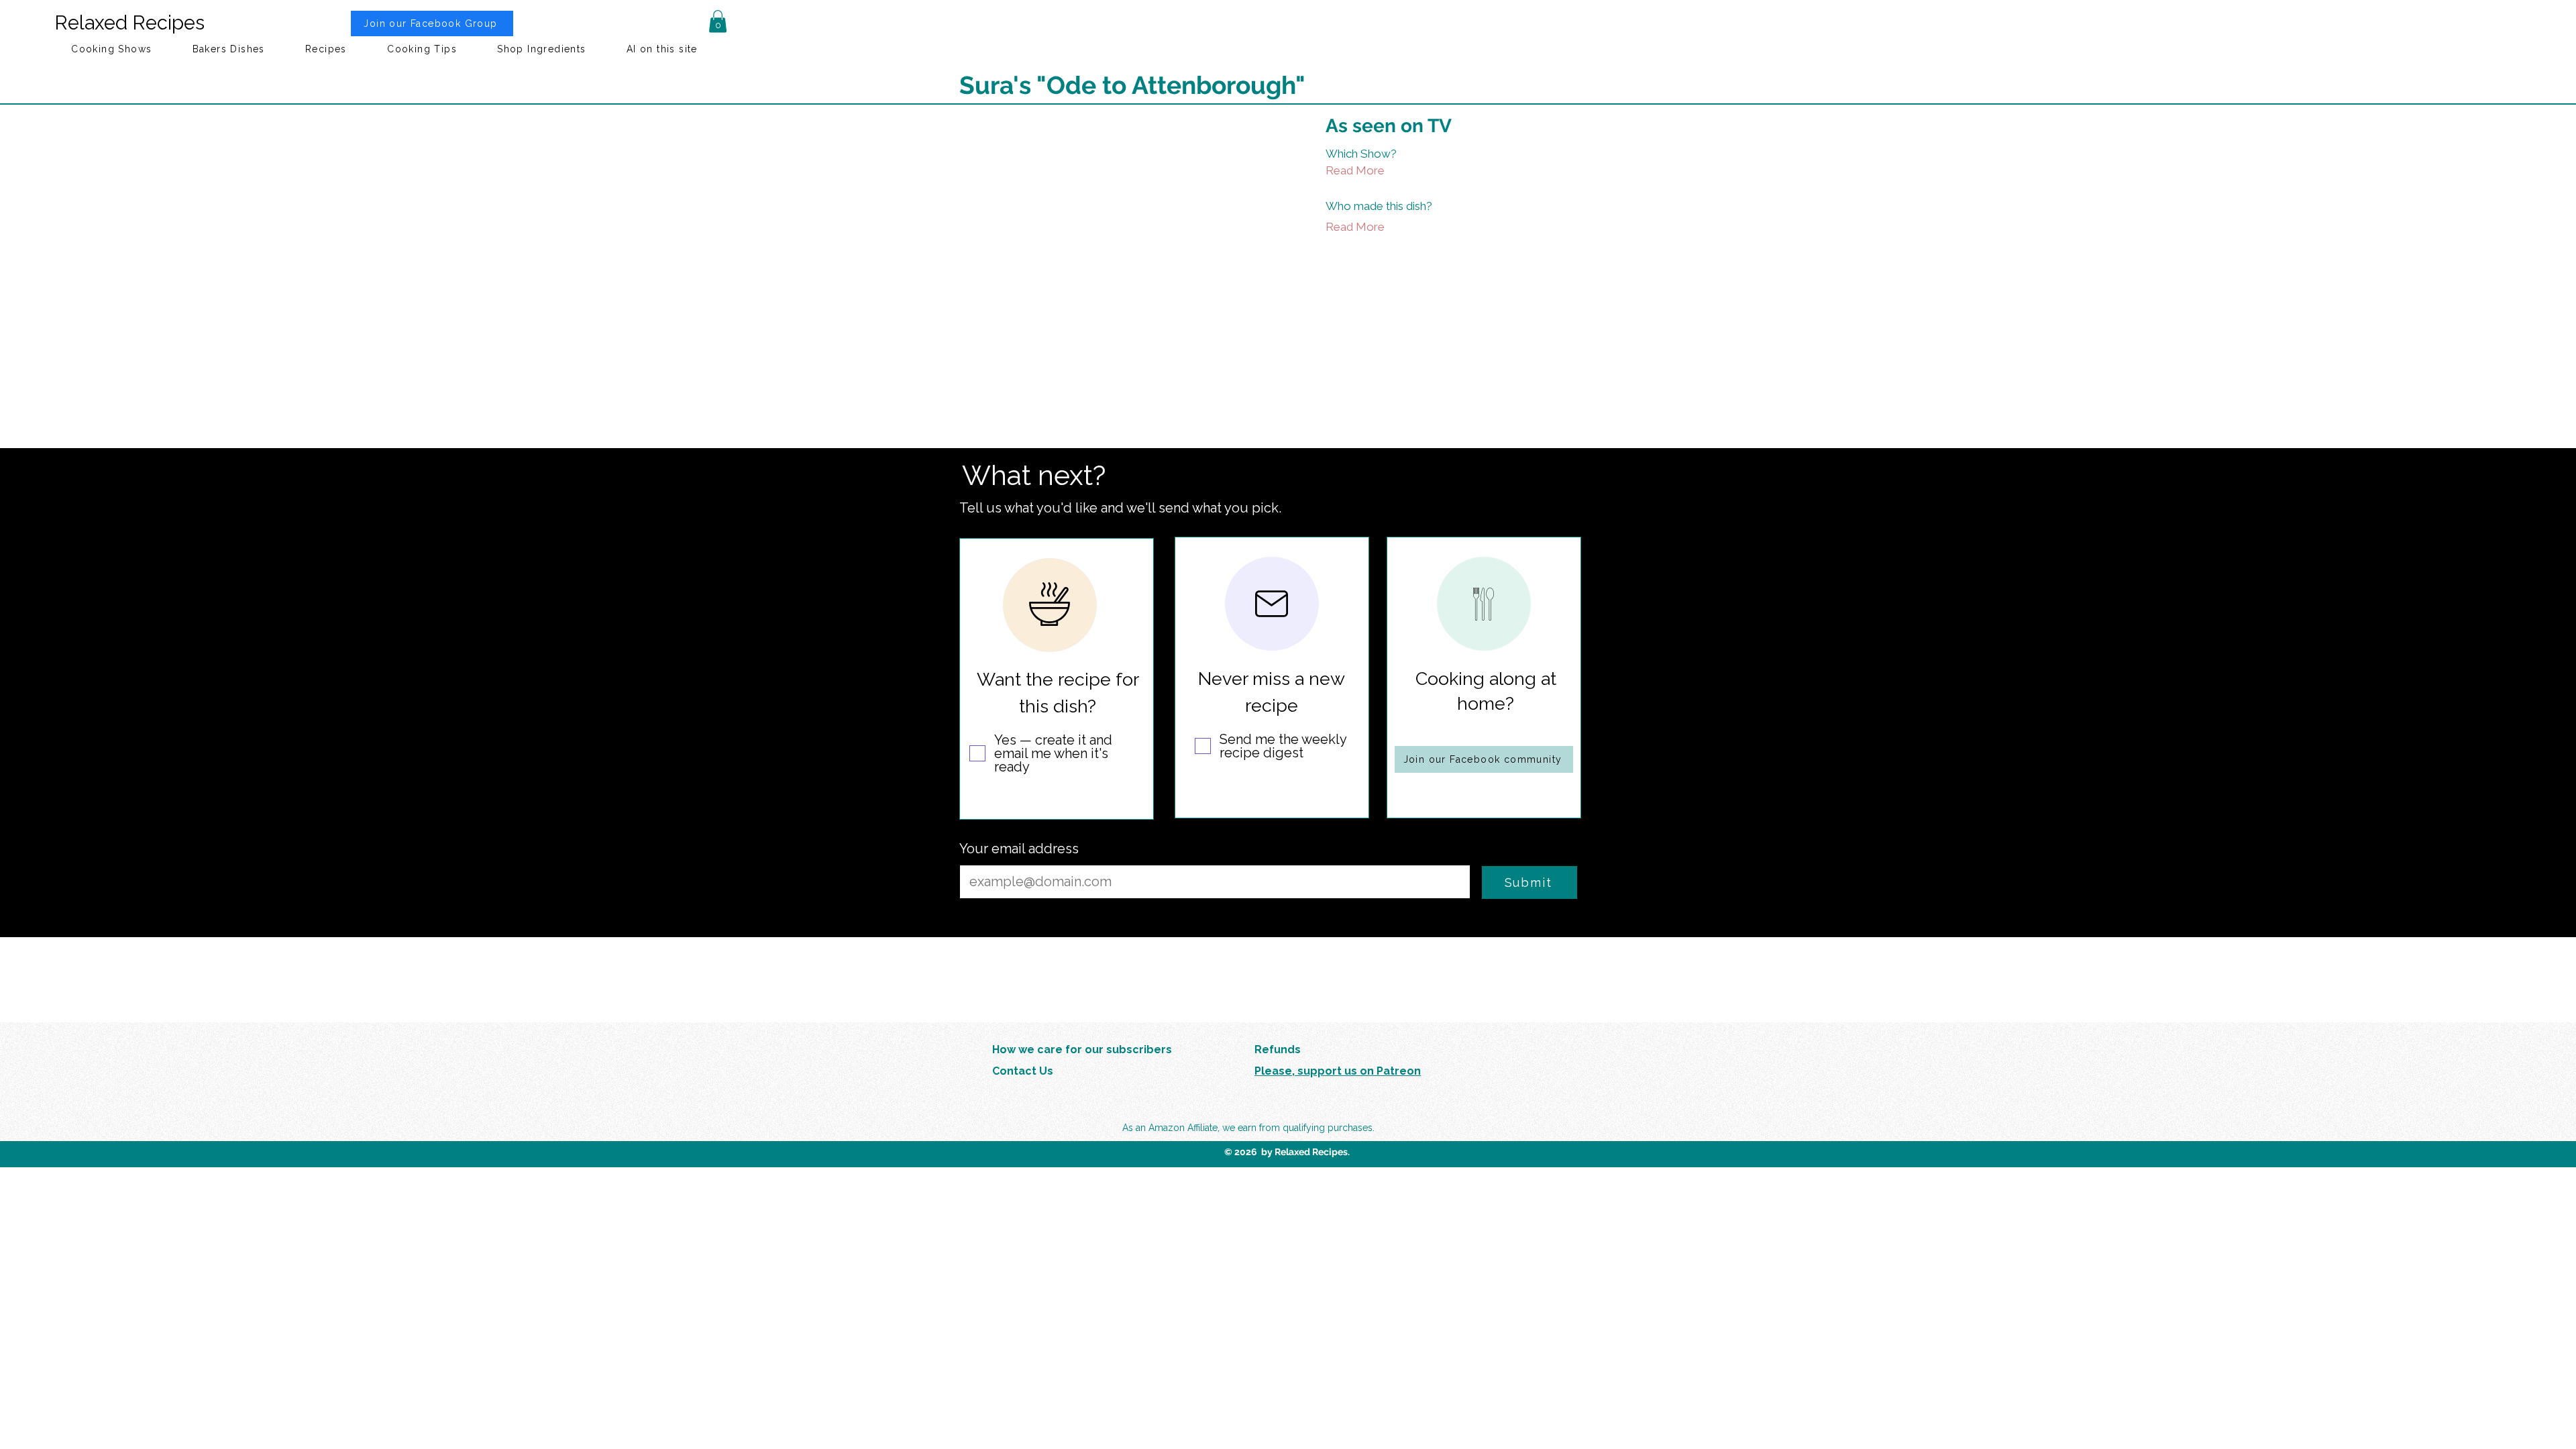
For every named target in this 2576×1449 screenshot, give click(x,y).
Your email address (1019, 849)
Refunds (1278, 1050)
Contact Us (1023, 1071)
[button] (718, 21)
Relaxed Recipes (129, 23)
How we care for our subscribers (1082, 1050)
